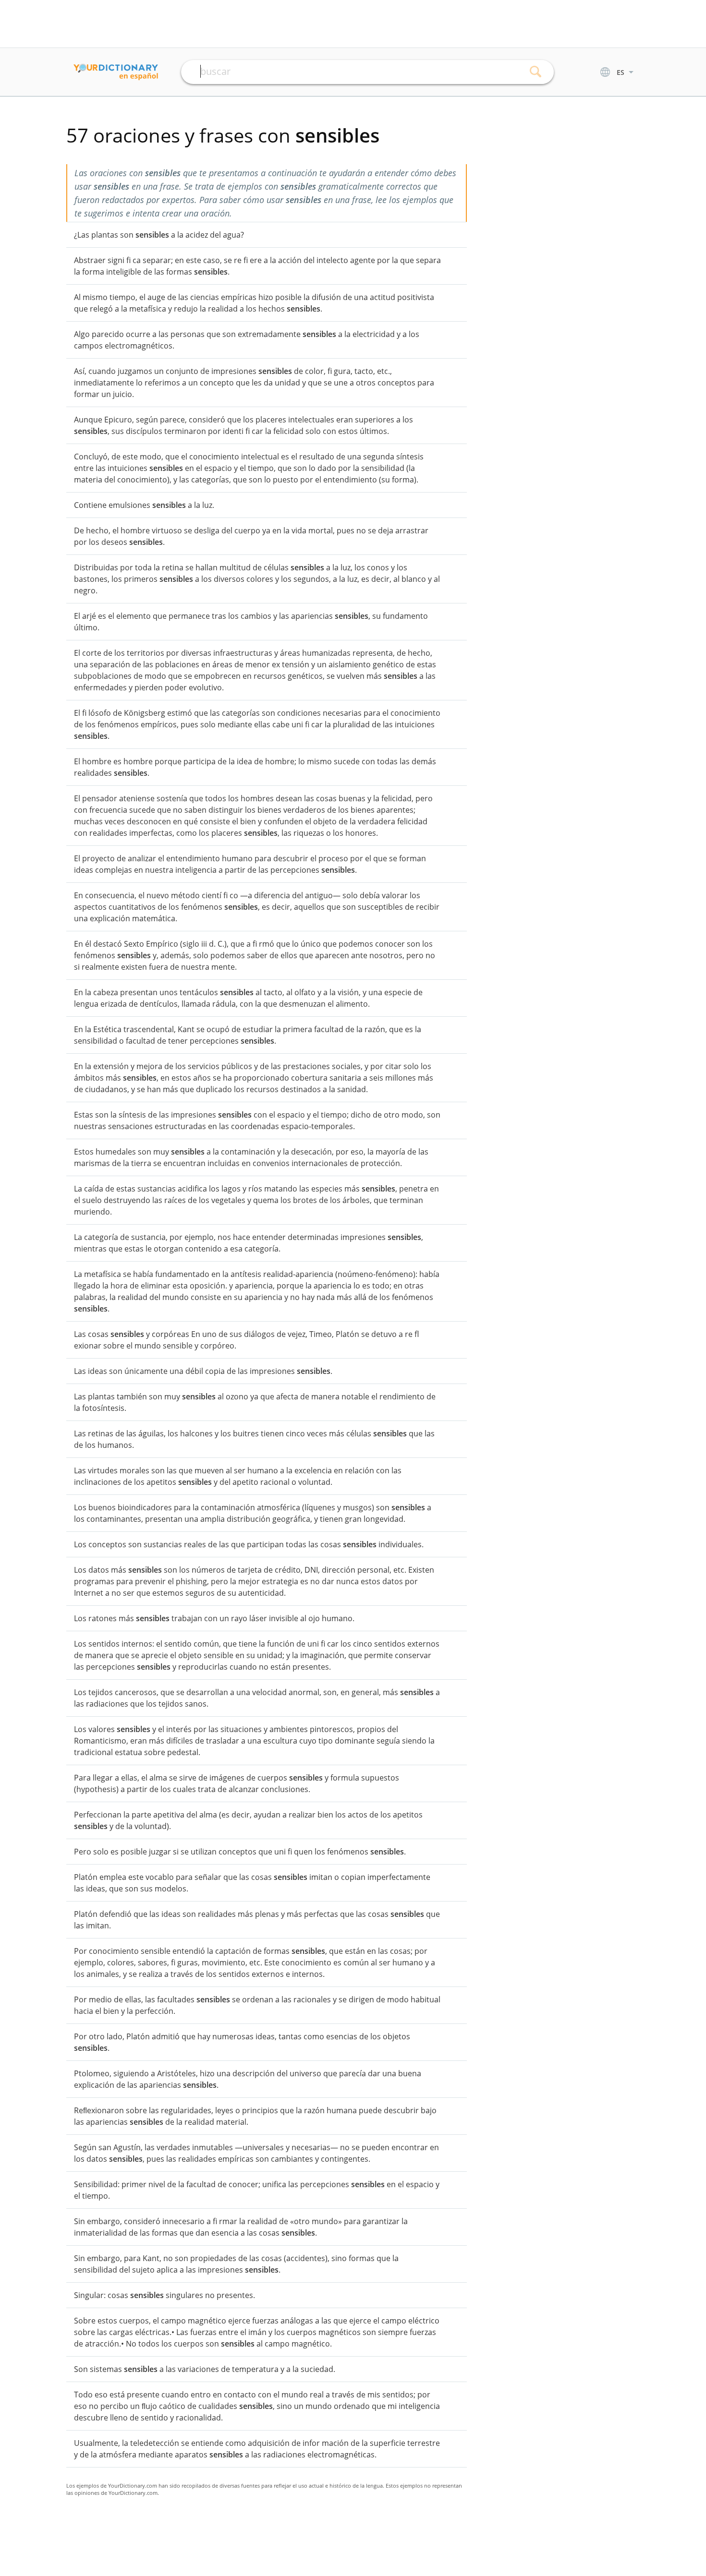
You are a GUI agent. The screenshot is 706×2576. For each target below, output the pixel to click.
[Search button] (536, 72)
